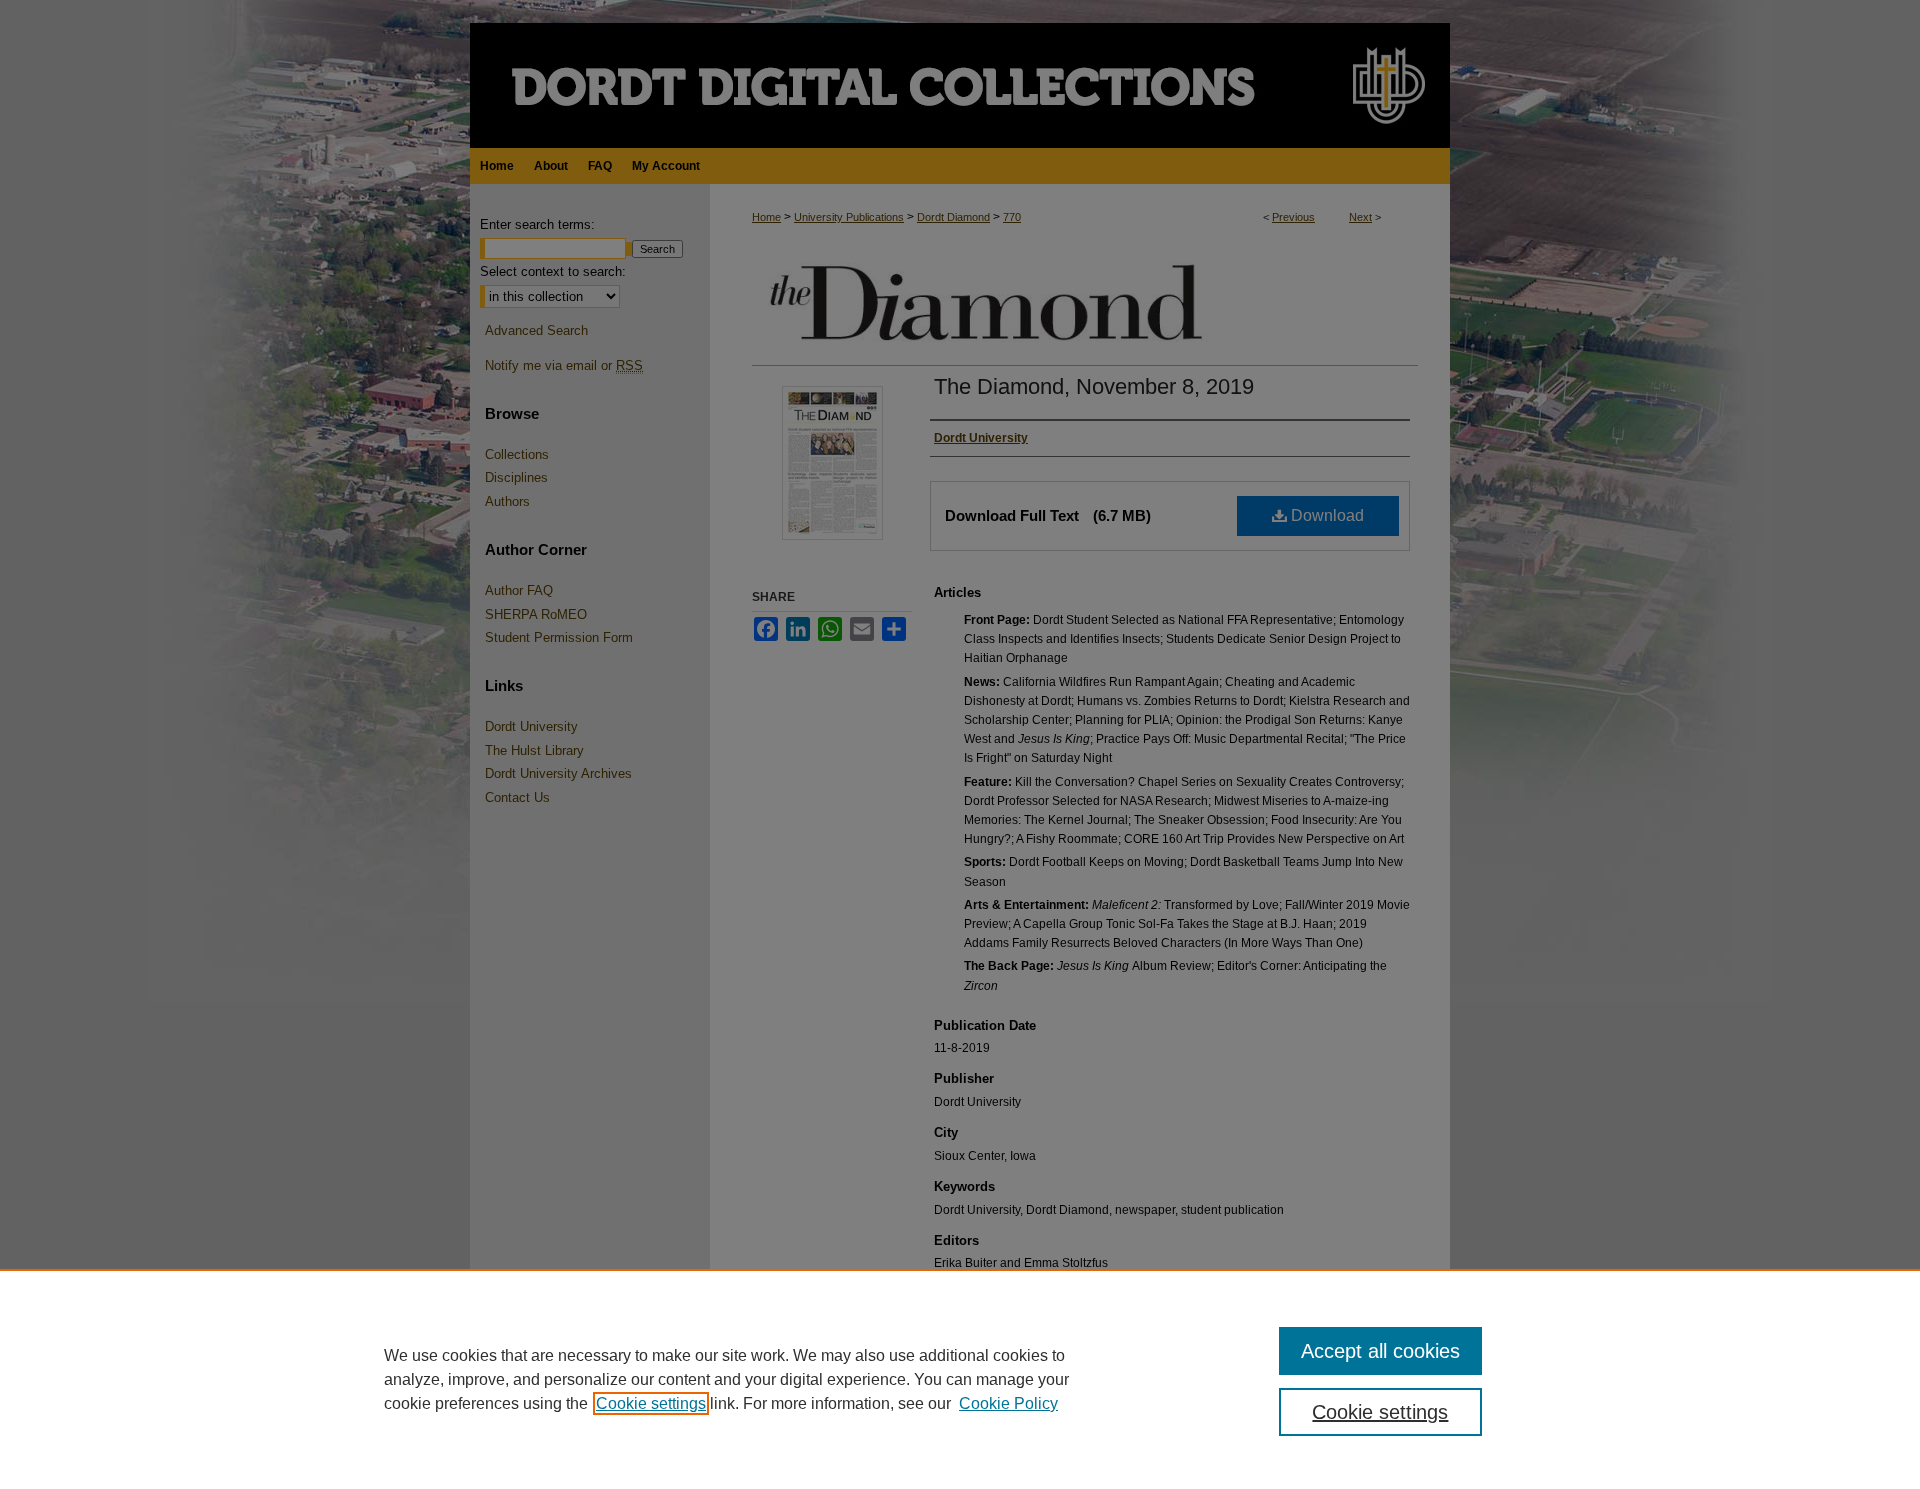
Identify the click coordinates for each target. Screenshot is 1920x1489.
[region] (960, 1379)
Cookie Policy (1008, 1403)
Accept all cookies (1380, 1351)
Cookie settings (651, 1403)
